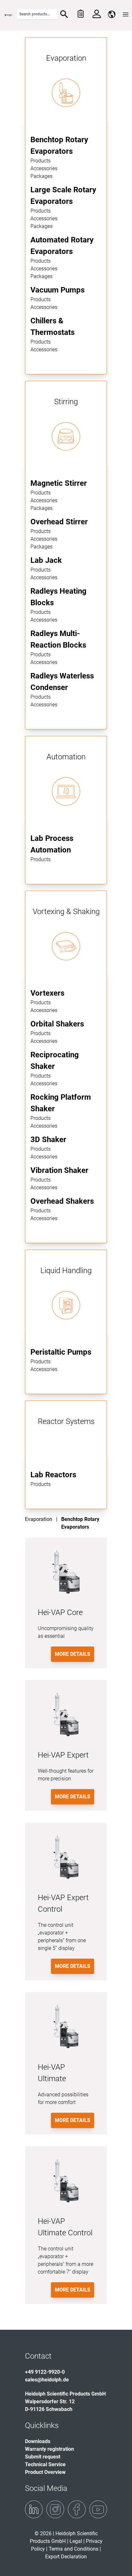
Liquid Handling (66, 1271)
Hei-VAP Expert (63, 1755)
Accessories (44, 168)
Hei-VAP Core (60, 1612)
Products (41, 161)
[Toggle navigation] (126, 14)
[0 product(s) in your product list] (80, 14)
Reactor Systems (66, 1421)
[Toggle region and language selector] (112, 14)
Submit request (43, 2457)
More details (73, 1654)
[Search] (64, 14)
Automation (66, 757)
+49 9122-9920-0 (45, 2372)
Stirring (66, 402)
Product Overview (45, 2472)
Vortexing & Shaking (66, 912)
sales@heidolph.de (47, 2380)
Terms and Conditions (74, 2549)
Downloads (38, 2441)
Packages (41, 176)
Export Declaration (66, 2557)
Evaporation (66, 58)
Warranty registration (50, 2449)
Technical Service (45, 2464)
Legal (76, 2541)
